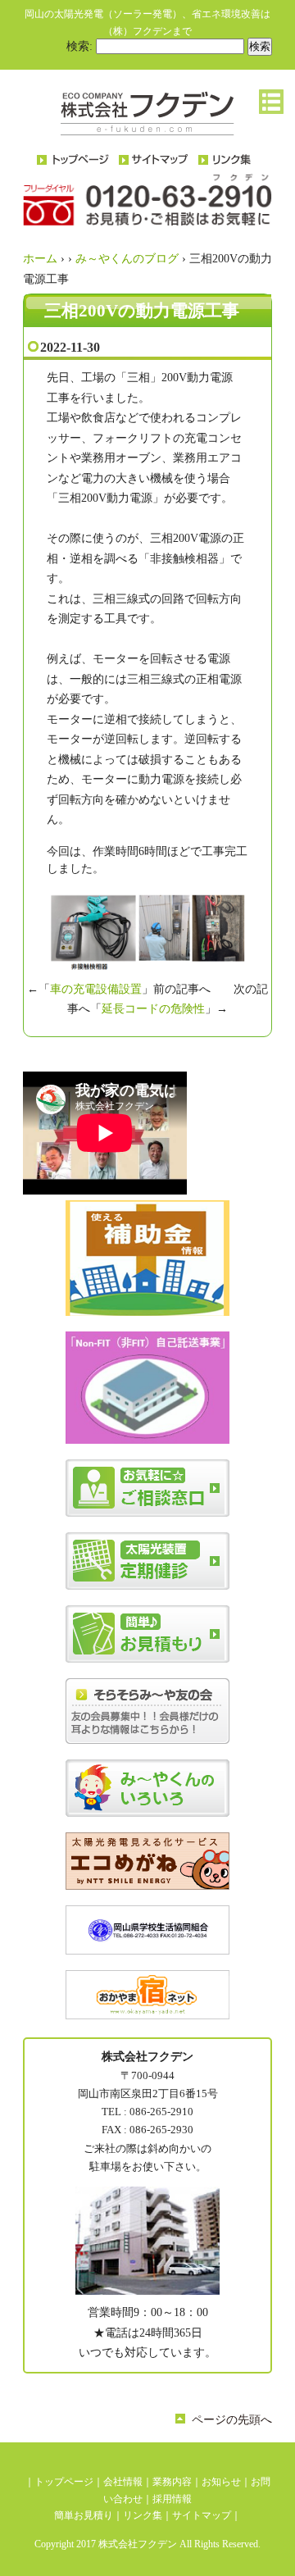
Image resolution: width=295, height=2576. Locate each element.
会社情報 (123, 2482)
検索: (79, 46)
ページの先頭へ (232, 2420)
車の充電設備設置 (96, 989)
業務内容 (172, 2482)
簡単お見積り (84, 2515)
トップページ (64, 2482)
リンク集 (143, 2515)
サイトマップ (202, 2515)
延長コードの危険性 (153, 1009)
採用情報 (172, 2499)
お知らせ (221, 2482)
